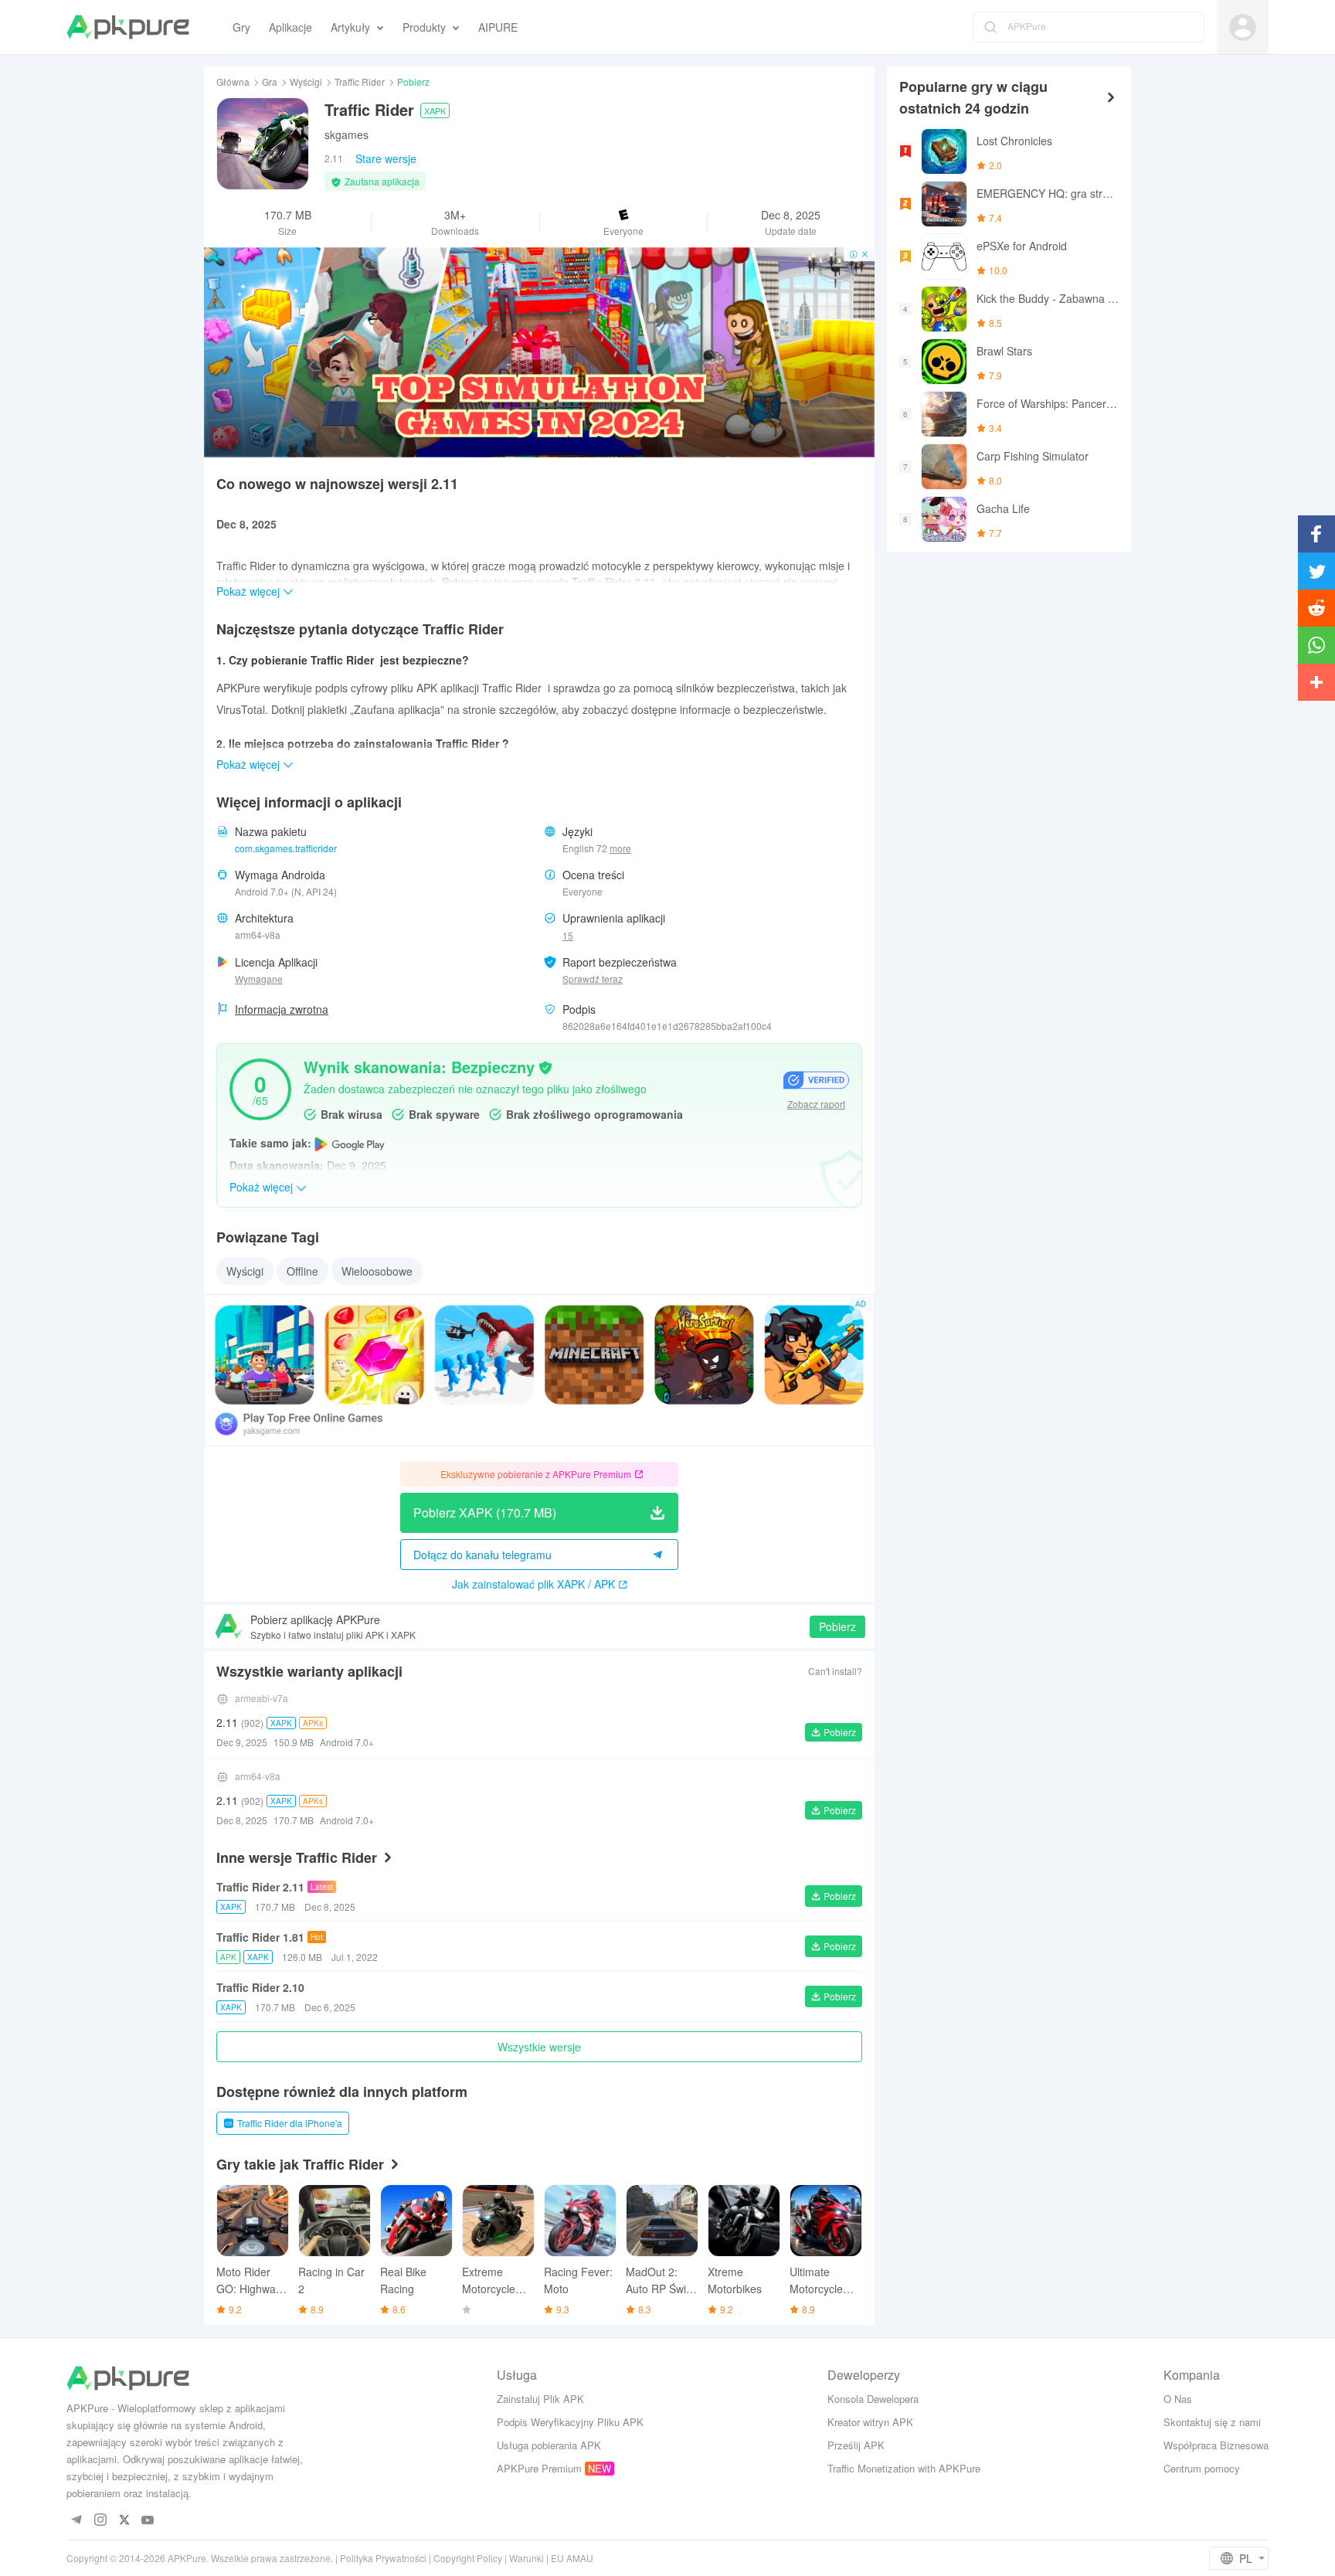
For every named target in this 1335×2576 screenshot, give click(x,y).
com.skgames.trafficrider (286, 848)
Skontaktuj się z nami (1212, 2422)
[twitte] (124, 2521)
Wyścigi (306, 82)
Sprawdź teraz (593, 979)
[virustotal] (545, 1066)
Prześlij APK (856, 2445)
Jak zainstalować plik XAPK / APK (533, 1584)
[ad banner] (539, 352)
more (620, 848)
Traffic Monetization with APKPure (904, 2468)
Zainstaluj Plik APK (540, 2399)
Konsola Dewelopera (873, 2399)
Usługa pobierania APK (549, 2445)
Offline (302, 1271)
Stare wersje (386, 158)
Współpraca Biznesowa (1216, 2445)
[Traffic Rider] (263, 144)
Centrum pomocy (1202, 2468)
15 (568, 935)
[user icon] (1243, 27)
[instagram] (100, 2521)
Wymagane (259, 979)
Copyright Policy (468, 2558)
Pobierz (837, 1626)
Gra (270, 82)
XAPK (435, 110)
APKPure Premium (539, 2468)
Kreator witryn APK (870, 2422)
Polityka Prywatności (383, 2558)
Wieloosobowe (377, 1271)
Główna (233, 82)
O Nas (1178, 2399)
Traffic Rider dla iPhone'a (290, 2123)
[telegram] (76, 2521)
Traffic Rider (360, 82)
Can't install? (835, 1671)
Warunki (527, 2558)
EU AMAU (572, 2558)
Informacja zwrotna (282, 1009)
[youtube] (148, 2521)
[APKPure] (128, 27)
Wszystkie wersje (539, 2047)
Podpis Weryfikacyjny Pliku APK (570, 2422)
